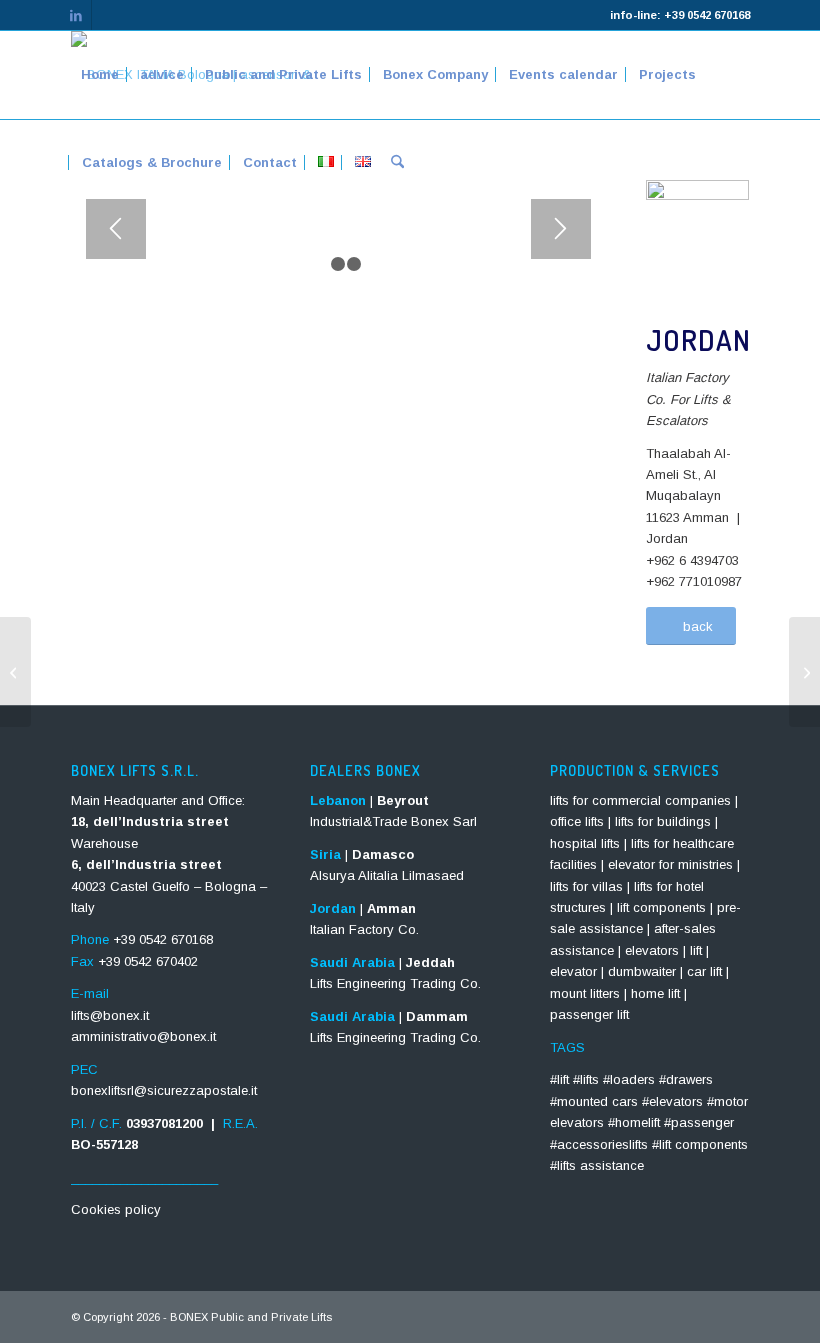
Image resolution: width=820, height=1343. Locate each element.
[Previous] (116, 229)
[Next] (561, 229)
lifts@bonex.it (110, 1015)
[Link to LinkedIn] (76, 15)
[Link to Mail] (107, 15)
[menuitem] (100, 75)
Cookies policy (116, 1209)
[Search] (397, 163)
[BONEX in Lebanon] (15, 672)
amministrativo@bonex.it (143, 1036)
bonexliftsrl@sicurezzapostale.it (164, 1090)
